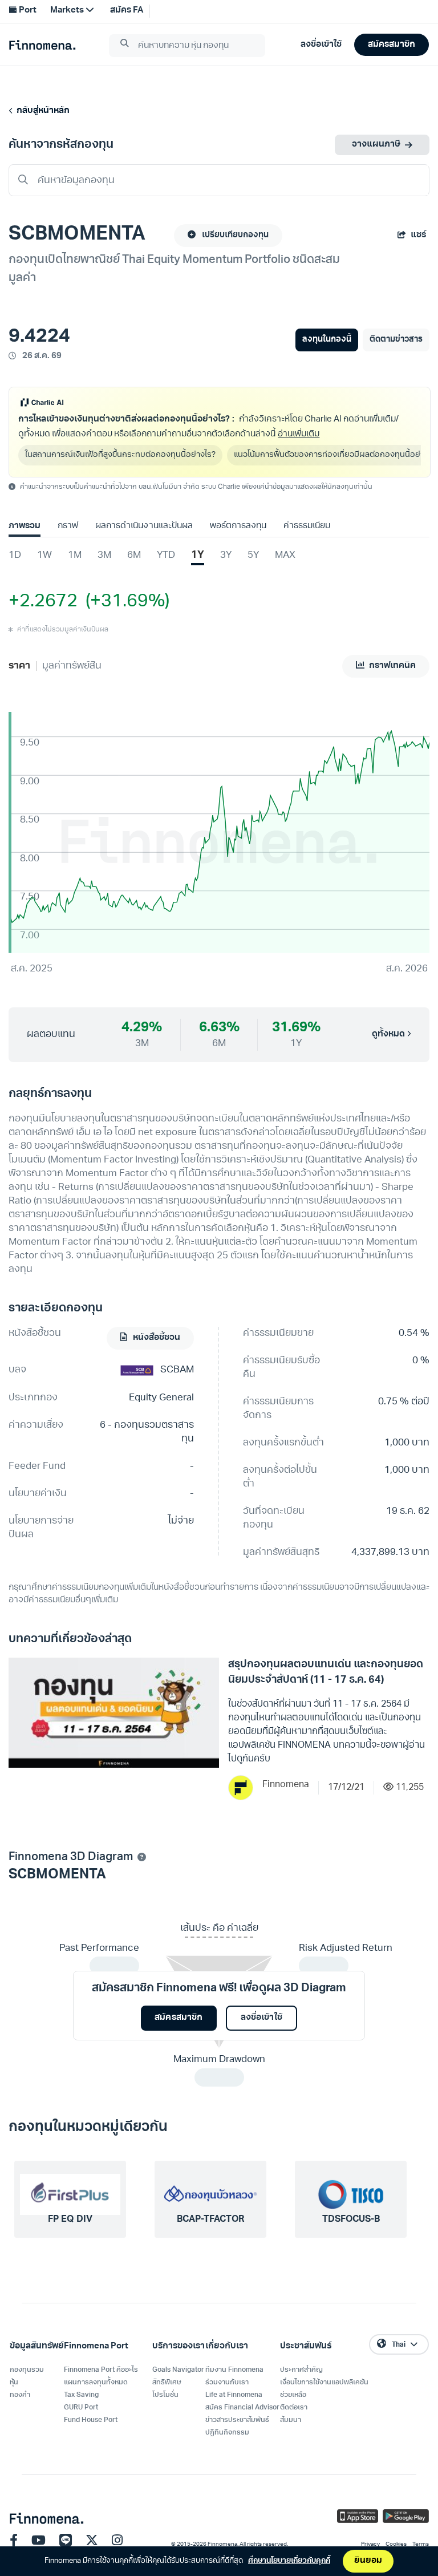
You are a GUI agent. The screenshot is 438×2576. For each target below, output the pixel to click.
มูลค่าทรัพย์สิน (72, 666)
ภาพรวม (25, 526)
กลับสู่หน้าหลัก (41, 111)
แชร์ (418, 235)
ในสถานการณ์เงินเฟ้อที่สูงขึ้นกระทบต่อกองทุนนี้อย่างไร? (120, 455)
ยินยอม (368, 2561)
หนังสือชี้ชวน (156, 1338)
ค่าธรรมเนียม (307, 526)
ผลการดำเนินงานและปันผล (144, 526)
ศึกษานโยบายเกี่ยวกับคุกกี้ (289, 2561)
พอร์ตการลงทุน (238, 526)
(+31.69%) (123, 602)
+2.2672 (43, 602)
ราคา (19, 666)
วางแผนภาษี (376, 145)
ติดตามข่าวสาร (396, 340)
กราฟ (68, 526)
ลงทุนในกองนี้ (327, 340)
